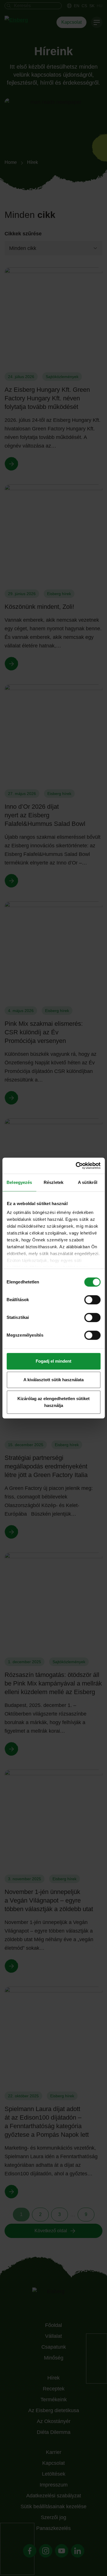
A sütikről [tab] (88, 1182)
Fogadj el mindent (53, 1361)
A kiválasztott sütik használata (53, 1380)
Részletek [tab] (53, 1182)
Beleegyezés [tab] (19, 1182)
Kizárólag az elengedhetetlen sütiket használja (53, 1402)
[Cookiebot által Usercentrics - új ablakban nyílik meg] (76, 1166)
